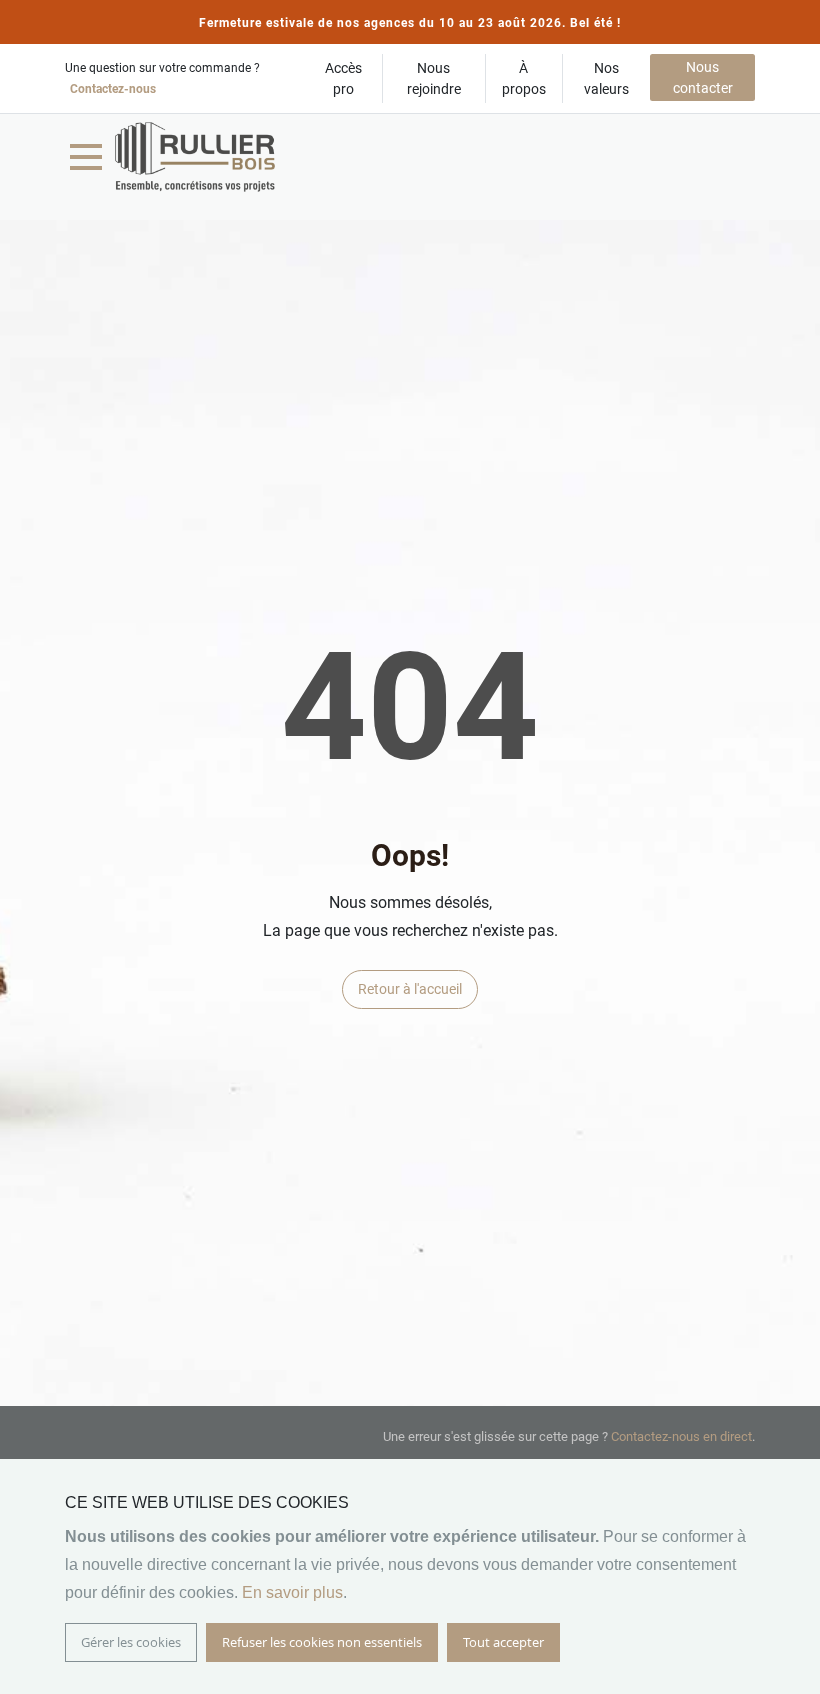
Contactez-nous (113, 89)
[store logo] (195, 157)
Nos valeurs (606, 78)
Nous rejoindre (434, 78)
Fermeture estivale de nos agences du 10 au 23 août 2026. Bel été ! (410, 23)
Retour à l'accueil (410, 989)
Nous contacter (703, 77)
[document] (410, 1576)
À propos (524, 78)
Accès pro (343, 78)
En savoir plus (292, 1592)
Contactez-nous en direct (681, 1436)
